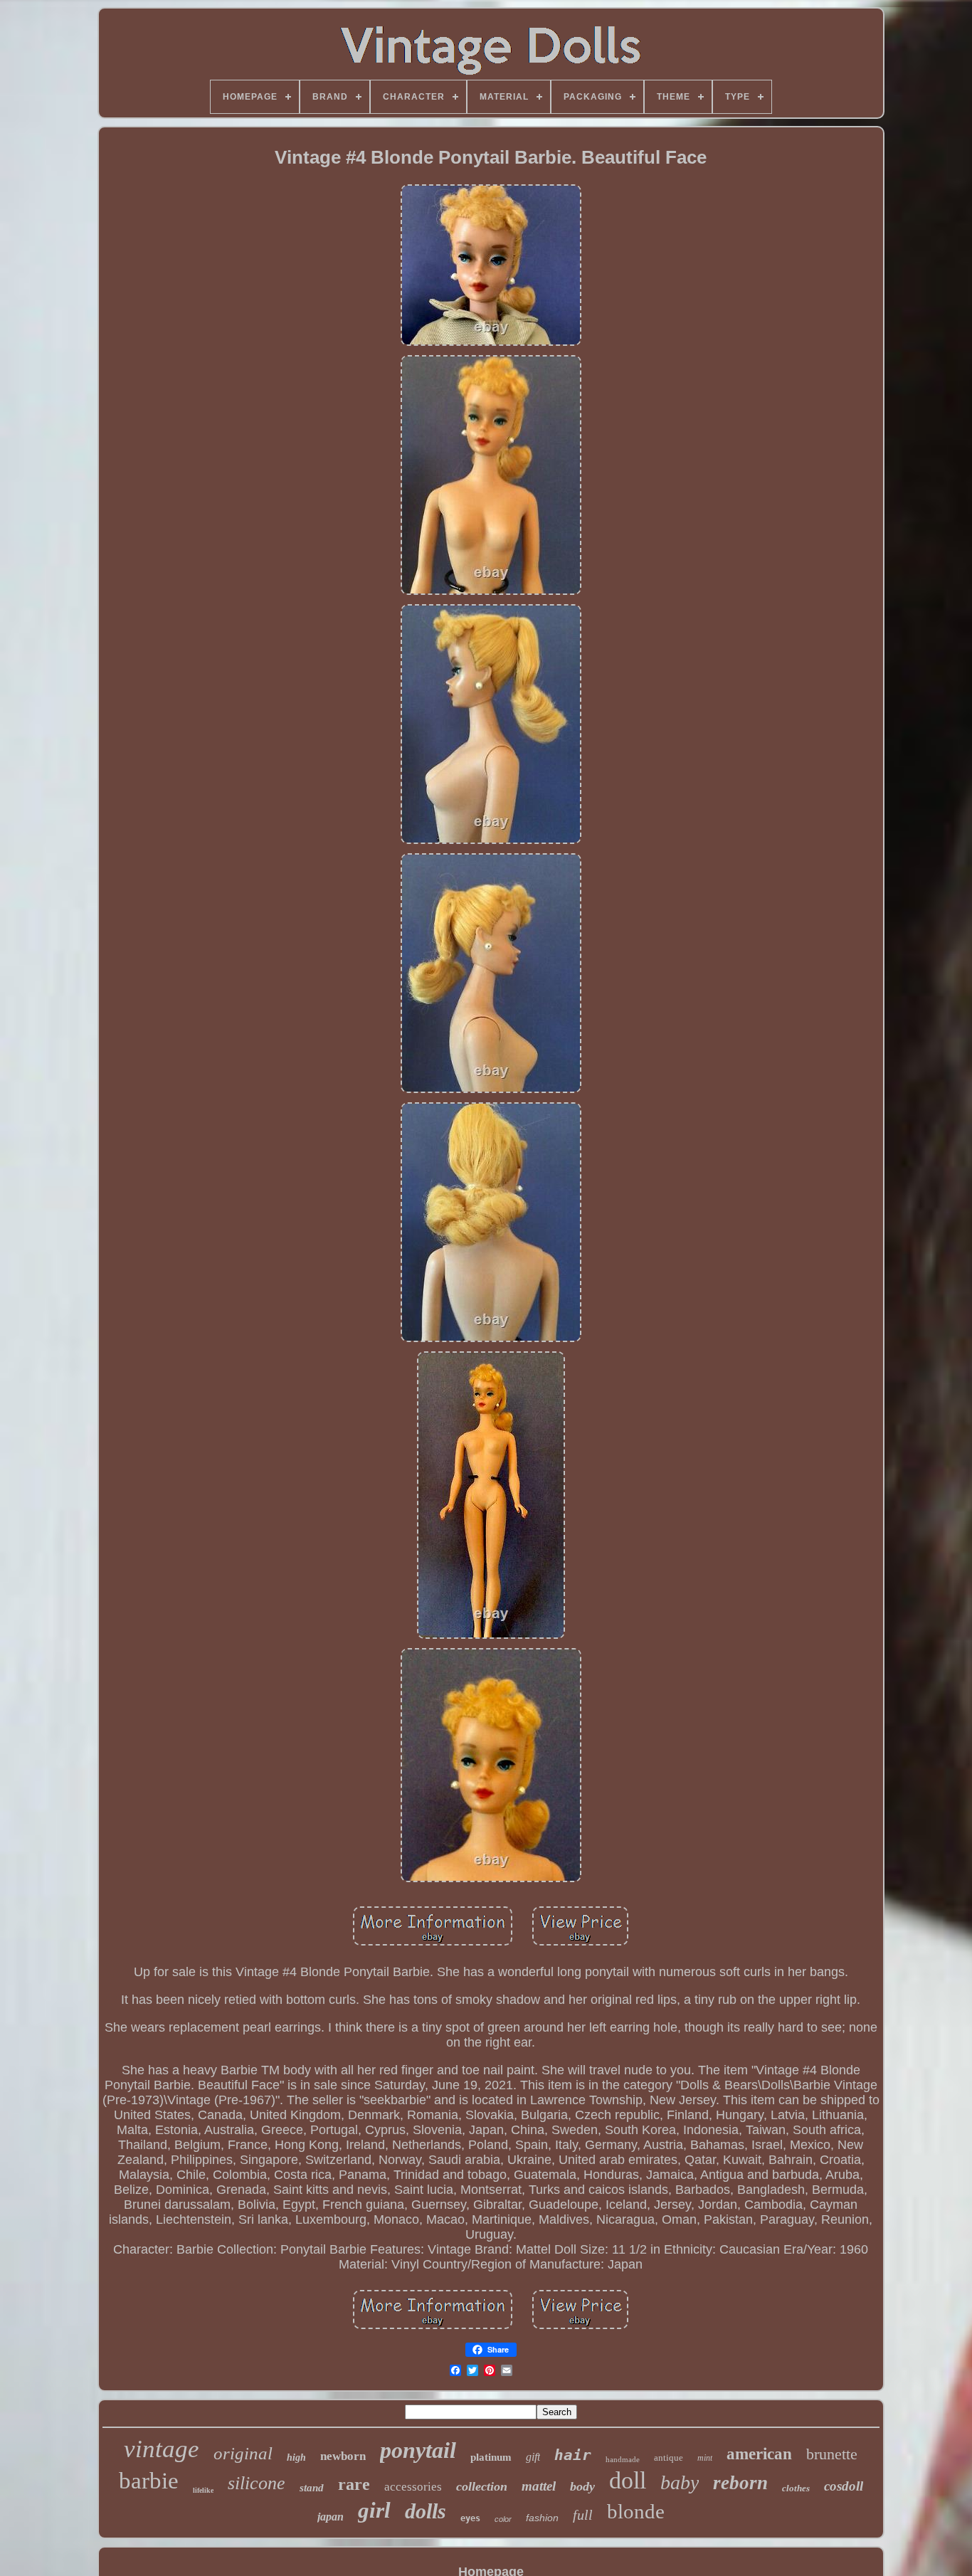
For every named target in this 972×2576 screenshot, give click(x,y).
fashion (542, 2518)
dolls (426, 2511)
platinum (491, 2457)
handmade (623, 2459)
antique (669, 2458)
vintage (162, 2449)
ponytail (418, 2450)
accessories (413, 2487)
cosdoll (844, 2486)
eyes (470, 2518)
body (582, 2486)
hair (573, 2455)
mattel (539, 2486)
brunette (832, 2454)
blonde (636, 2511)
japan (331, 2517)
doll (628, 2480)
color (503, 2519)
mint (705, 2458)
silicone (257, 2483)
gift (533, 2457)
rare (354, 2484)
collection (482, 2486)
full (583, 2515)
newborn (343, 2456)
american (759, 2454)
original (243, 2453)
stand (312, 2488)
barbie (149, 2481)
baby (680, 2482)
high (296, 2458)
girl (374, 2510)
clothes (796, 2488)
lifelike (203, 2490)
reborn (740, 2483)
